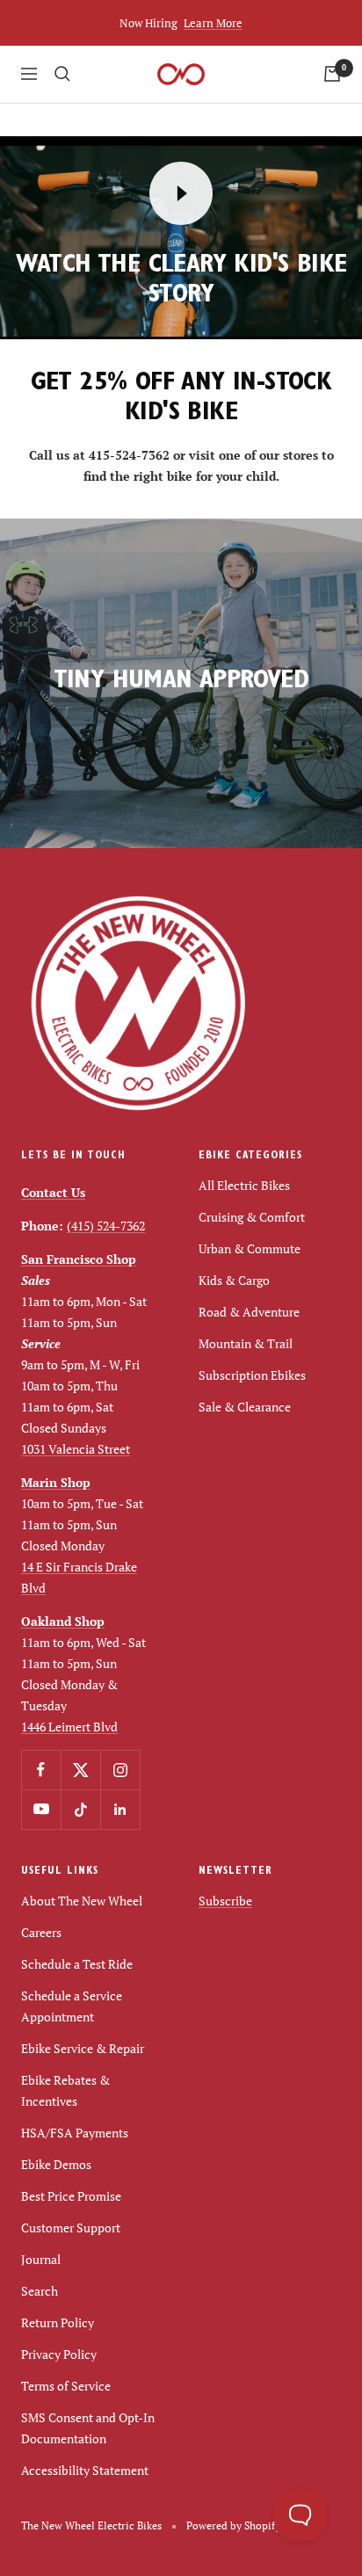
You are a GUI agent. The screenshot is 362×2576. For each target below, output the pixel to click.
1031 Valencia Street (76, 1449)
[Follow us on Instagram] (120, 1770)
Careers (41, 1932)
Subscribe (225, 1901)
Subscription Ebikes (252, 1375)
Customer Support (71, 2228)
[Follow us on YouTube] (41, 1809)
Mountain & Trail (246, 1343)
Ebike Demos (56, 2164)
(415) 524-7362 (106, 1226)
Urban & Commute (250, 1248)
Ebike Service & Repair (83, 2048)
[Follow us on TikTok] (80, 1809)
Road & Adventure (249, 1312)
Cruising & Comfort (252, 1217)
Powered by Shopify (233, 2525)
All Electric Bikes (244, 1185)
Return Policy (58, 2322)
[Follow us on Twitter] (80, 1770)
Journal (41, 2259)
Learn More (213, 23)
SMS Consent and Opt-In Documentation (88, 2428)
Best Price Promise (71, 2196)
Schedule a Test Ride (77, 1964)
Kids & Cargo (234, 1280)
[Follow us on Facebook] (41, 1770)
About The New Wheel (82, 1901)
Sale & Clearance (245, 1407)
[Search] (62, 74)
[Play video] (181, 193)
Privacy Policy (59, 2354)
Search (40, 2291)
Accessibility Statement (85, 2470)
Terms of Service (66, 2386)
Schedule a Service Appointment (72, 2006)
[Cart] (332, 74)
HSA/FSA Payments (75, 2133)
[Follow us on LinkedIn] (120, 1809)
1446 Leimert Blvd (69, 1727)
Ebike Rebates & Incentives (65, 2090)
